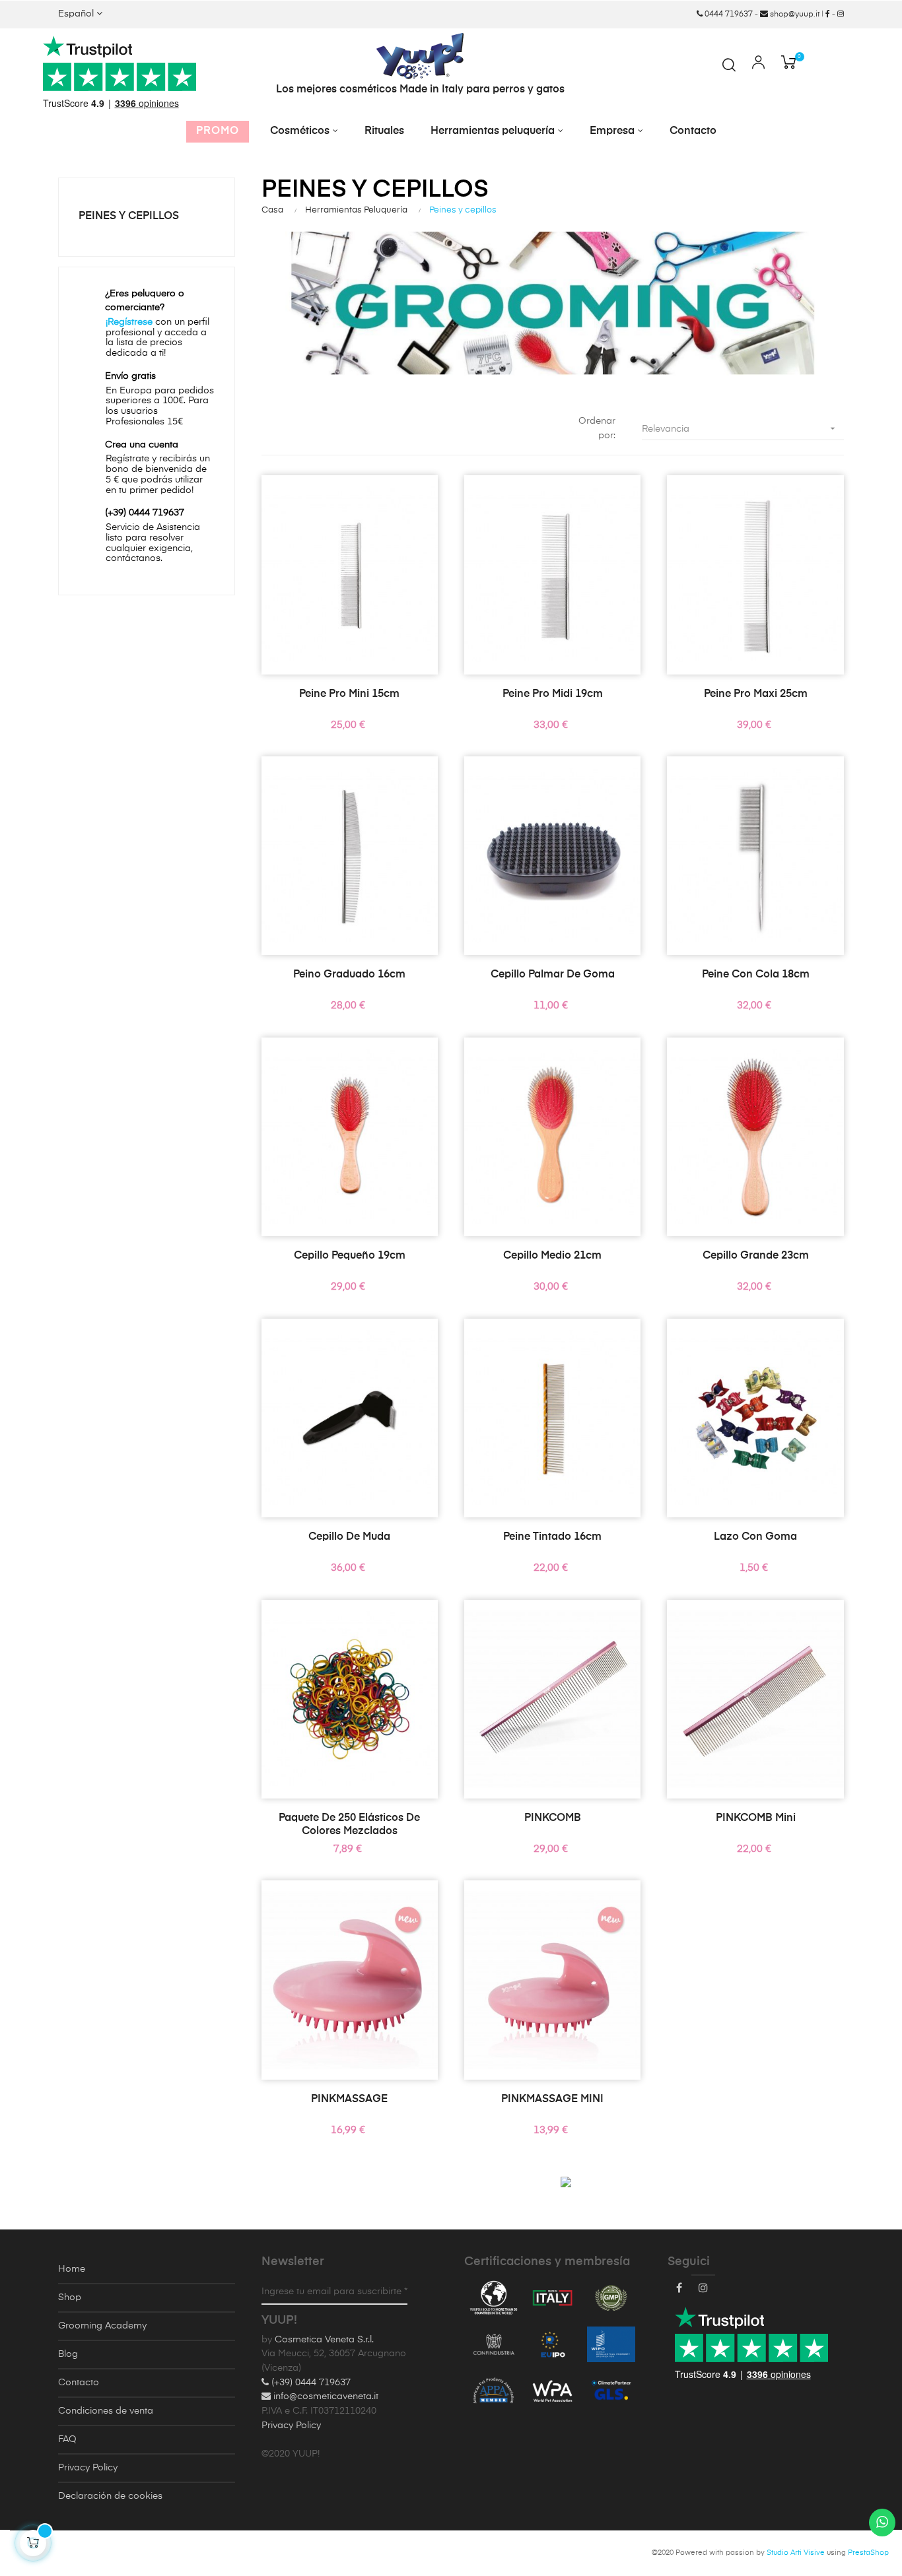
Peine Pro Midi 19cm (553, 694)
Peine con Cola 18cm (756, 975)
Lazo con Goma (755, 1537)
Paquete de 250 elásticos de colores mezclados (349, 1825)
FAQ (67, 2439)
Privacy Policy (88, 2468)
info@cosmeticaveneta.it (325, 2396)
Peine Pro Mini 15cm (349, 694)
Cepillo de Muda (349, 1537)
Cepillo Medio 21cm (552, 1256)
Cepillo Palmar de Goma (553, 975)
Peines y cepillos (129, 216)
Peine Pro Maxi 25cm (756, 694)
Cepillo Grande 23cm (756, 1256)
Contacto (79, 2383)
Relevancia (740, 428)
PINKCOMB (553, 1818)
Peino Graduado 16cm (349, 975)
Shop (70, 2297)
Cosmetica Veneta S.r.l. (324, 2340)
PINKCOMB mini (756, 1818)
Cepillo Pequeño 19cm (350, 1256)
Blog (68, 2354)
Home (72, 2269)
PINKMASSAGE (349, 2099)
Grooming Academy (102, 2326)
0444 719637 (728, 15)
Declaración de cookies (110, 2496)
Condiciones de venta (106, 2411)
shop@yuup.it (794, 15)
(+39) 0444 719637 (310, 2383)
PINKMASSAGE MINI (552, 2099)
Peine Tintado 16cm (552, 1537)
